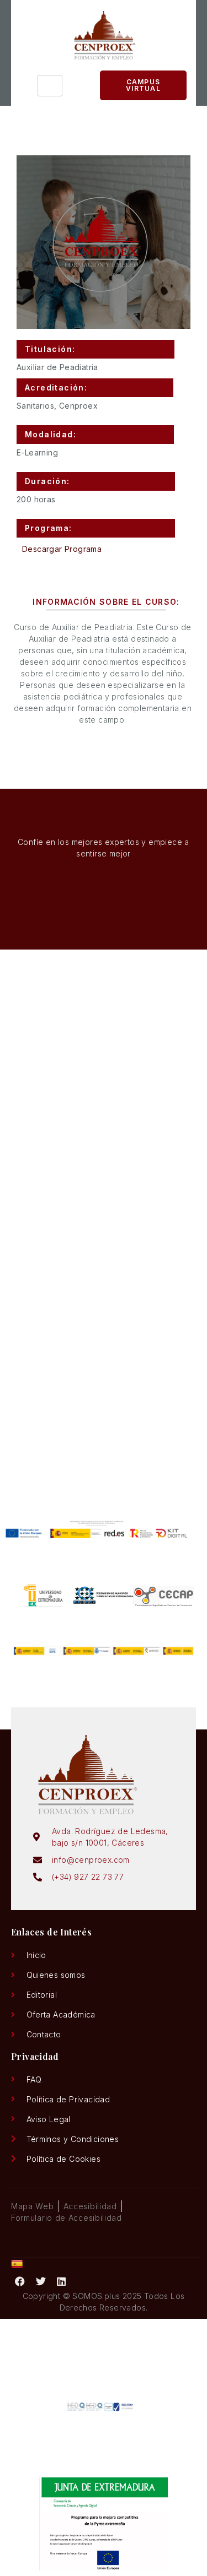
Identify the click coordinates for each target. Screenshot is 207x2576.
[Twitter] (41, 2281)
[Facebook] (20, 2281)
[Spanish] (17, 2265)
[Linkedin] (62, 2281)
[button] (95, 349)
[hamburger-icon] (50, 86)
